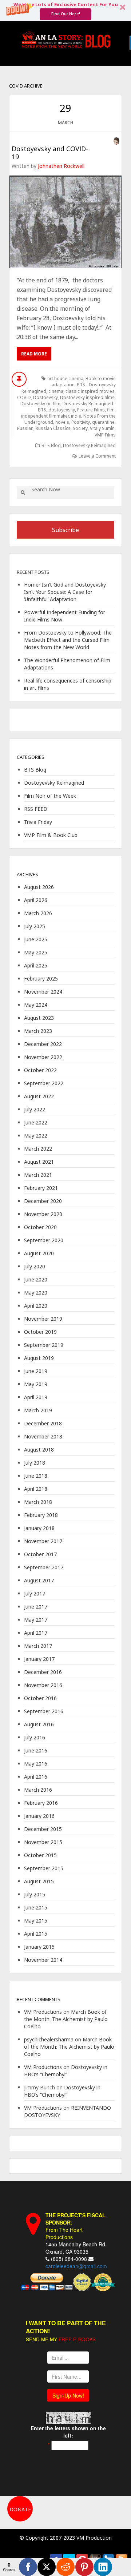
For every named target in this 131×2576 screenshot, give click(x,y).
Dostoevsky (45, 397)
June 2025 (36, 939)
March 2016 (38, 1790)
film (111, 410)
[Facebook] (28, 2567)
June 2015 (36, 1907)
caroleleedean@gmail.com (76, 2266)
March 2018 (38, 1502)
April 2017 (36, 1633)
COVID (24, 397)
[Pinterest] (84, 2567)
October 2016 (40, 1698)
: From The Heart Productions (76, 2226)
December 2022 (43, 1044)
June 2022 (36, 1122)
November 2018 (43, 1436)
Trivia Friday (38, 822)
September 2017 (44, 1567)
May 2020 (36, 1293)
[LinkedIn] (103, 2567)
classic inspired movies (90, 391)
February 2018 (41, 1515)
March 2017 (38, 1646)
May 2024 (36, 1005)
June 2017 (36, 1607)
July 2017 (35, 1593)
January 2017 (39, 1659)
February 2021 (41, 1188)
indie (76, 416)
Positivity (81, 422)
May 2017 (36, 1620)
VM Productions (43, 2012)
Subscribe (65, 530)
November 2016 (43, 1685)
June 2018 (36, 1476)
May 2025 (36, 952)
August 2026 (39, 887)
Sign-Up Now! (68, 2395)
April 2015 (36, 1934)
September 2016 (44, 1711)
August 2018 (39, 1450)
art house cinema (65, 379)
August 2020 (39, 1253)
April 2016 (36, 1777)
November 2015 (43, 1842)
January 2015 (39, 1947)
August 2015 (39, 1881)
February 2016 (41, 1803)
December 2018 (43, 1423)
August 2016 (39, 1724)
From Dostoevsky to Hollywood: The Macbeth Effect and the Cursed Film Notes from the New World (68, 640)
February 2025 (41, 979)
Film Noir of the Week (50, 796)
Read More (34, 354)
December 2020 (43, 1201)
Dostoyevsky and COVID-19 (50, 153)
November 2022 (43, 1057)
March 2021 (38, 1175)
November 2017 (43, 1541)
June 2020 (36, 1279)
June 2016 (36, 1750)
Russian (25, 428)
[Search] (23, 492)
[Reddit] (65, 2567)
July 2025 (35, 926)
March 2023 (38, 1031)
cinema (56, 391)
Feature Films (91, 410)
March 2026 (38, 913)
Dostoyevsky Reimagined (89, 445)
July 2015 (35, 1894)
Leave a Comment (97, 456)
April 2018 (36, 1489)
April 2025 (36, 965)
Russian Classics (53, 428)
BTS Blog (51, 445)
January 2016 (39, 1816)
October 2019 (40, 1332)
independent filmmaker (45, 416)
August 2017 (39, 1580)
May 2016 (36, 1764)
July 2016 (35, 1737)
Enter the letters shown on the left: (68, 2432)
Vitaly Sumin (102, 428)
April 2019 (36, 1397)
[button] (65, 11)
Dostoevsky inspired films (87, 397)
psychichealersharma (49, 2039)
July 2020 (35, 1266)
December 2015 (43, 1829)
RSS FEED (36, 809)
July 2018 (35, 1463)
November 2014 (43, 1960)
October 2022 (40, 1070)
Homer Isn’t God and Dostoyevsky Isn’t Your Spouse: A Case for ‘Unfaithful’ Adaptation (65, 592)
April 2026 (36, 900)
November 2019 (43, 1319)
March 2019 (38, 1410)
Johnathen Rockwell (61, 166)
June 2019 (36, 1371)
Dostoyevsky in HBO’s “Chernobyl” (66, 2071)
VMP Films (105, 435)
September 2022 (44, 1083)
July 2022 (35, 1109)
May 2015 (36, 1921)
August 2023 (39, 1018)
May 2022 (36, 1136)
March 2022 (38, 1149)
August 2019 (39, 1358)
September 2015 (44, 1868)
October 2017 (40, 1554)
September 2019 (44, 1345)
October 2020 (40, 1227)
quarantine (103, 422)
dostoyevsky (62, 410)
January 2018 (39, 1528)
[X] (47, 2567)
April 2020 (36, 1306)
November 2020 (43, 1214)
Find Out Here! (66, 14)
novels (62, 422)
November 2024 (43, 992)
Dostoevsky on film (40, 404)
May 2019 (36, 1384)
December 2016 (43, 1672)
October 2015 (40, 1855)
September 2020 (44, 1240)
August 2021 (39, 1162)
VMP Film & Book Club (51, 835)
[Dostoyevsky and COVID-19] (65, 222)
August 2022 (39, 1096)
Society (80, 428)
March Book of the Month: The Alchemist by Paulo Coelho (66, 2019)
